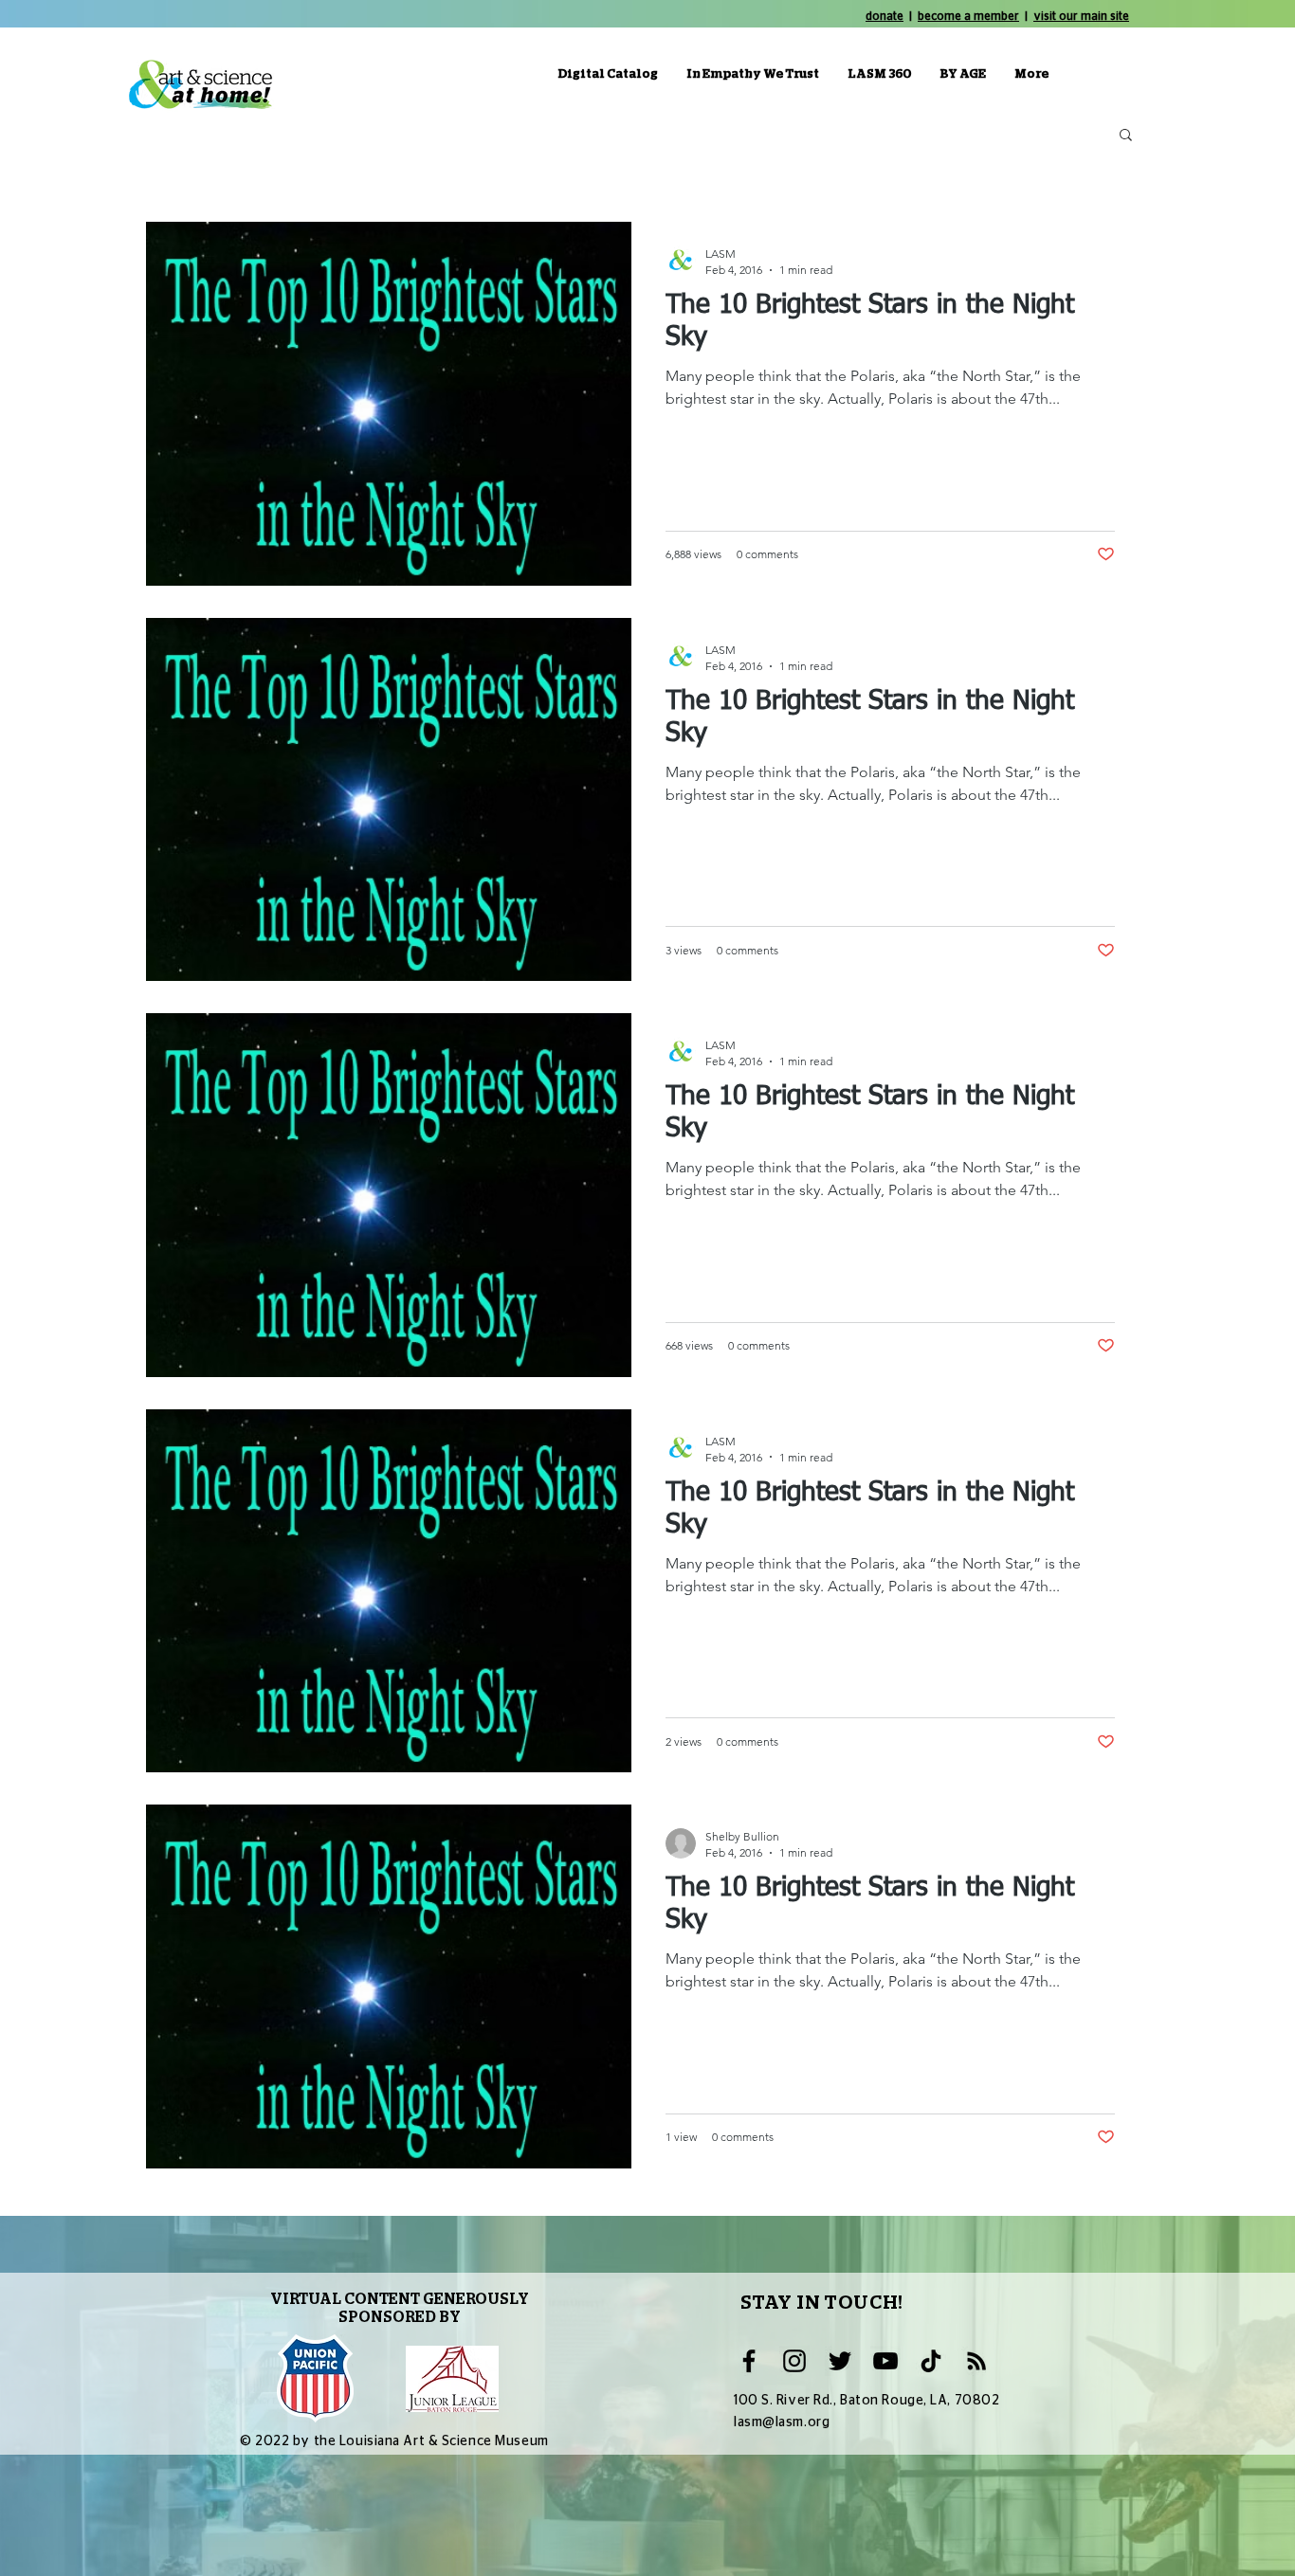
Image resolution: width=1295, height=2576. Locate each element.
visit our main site (1081, 16)
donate (885, 16)
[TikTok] (931, 2361)
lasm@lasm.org (782, 2422)
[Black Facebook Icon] (749, 2361)
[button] (1126, 136)
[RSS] (976, 2361)
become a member (968, 16)
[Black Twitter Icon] (840, 2361)
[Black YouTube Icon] (885, 2361)
